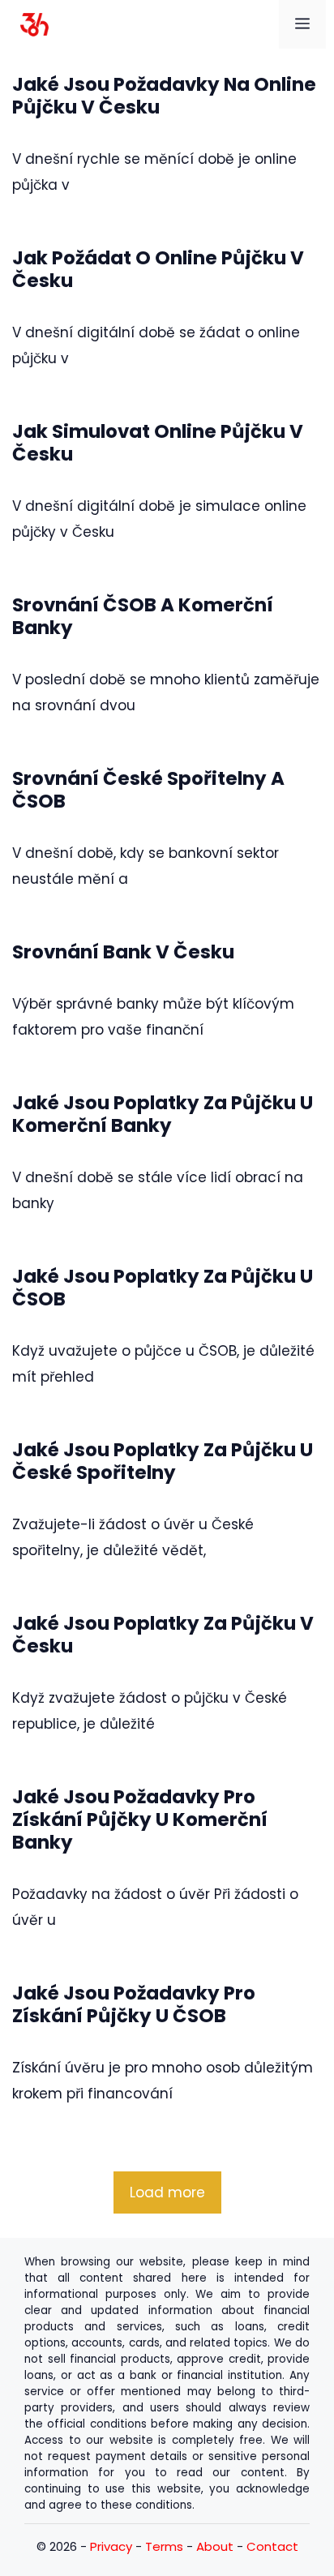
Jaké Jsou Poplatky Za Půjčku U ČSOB (163, 1288)
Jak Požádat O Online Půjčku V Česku (158, 269)
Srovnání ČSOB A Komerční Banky (143, 616)
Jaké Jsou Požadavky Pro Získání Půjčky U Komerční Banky (140, 1819)
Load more (167, 2192)
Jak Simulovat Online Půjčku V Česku (158, 443)
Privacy (111, 2546)
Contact (272, 2546)
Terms (164, 2546)
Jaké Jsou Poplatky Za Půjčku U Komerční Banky (163, 1114)
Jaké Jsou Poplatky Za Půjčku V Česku (163, 1635)
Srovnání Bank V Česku (123, 952)
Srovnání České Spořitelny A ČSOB (148, 790)
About (215, 2546)
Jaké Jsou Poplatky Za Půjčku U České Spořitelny (163, 1461)
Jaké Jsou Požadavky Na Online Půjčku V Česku (164, 96)
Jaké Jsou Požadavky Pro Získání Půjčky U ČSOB (134, 2004)
